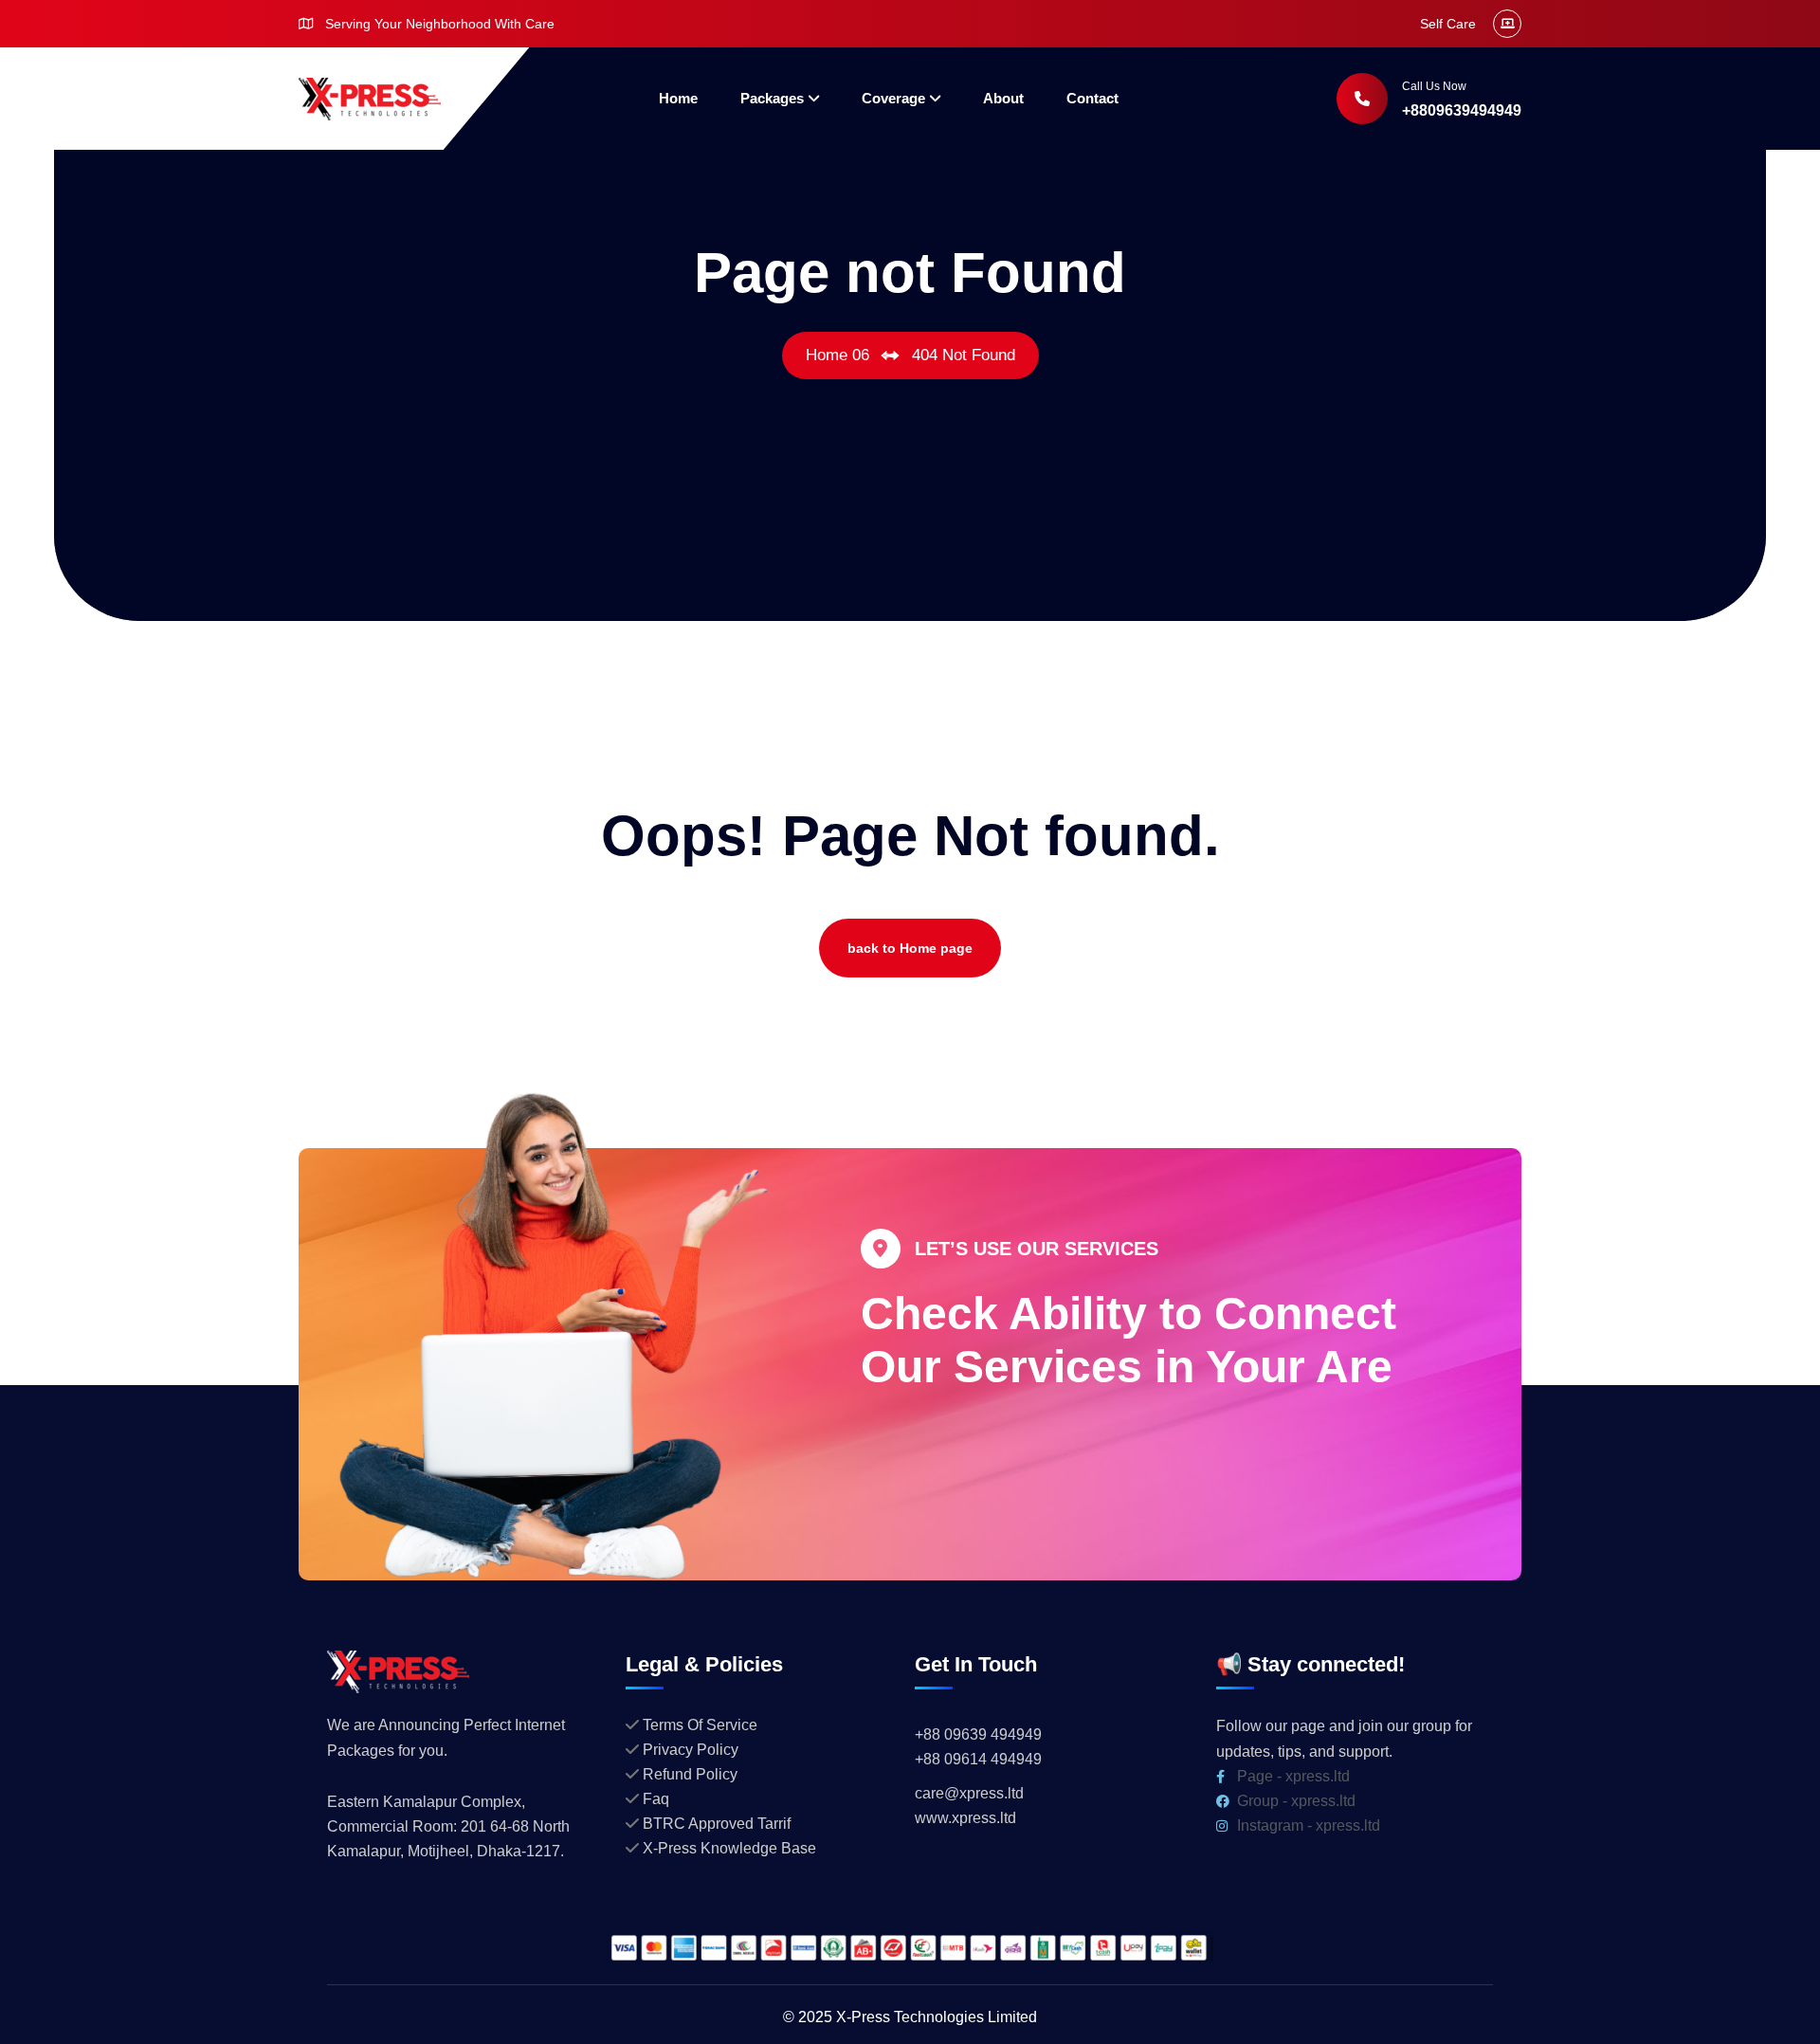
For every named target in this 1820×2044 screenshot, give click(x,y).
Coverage (893, 98)
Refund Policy (690, 1774)
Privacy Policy (691, 1750)
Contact (1092, 98)
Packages (772, 98)
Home (678, 98)
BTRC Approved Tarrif (717, 1824)
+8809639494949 (1462, 110)
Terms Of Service (700, 1725)
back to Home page (910, 948)
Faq (656, 1799)
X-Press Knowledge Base (729, 1848)
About (1003, 98)
